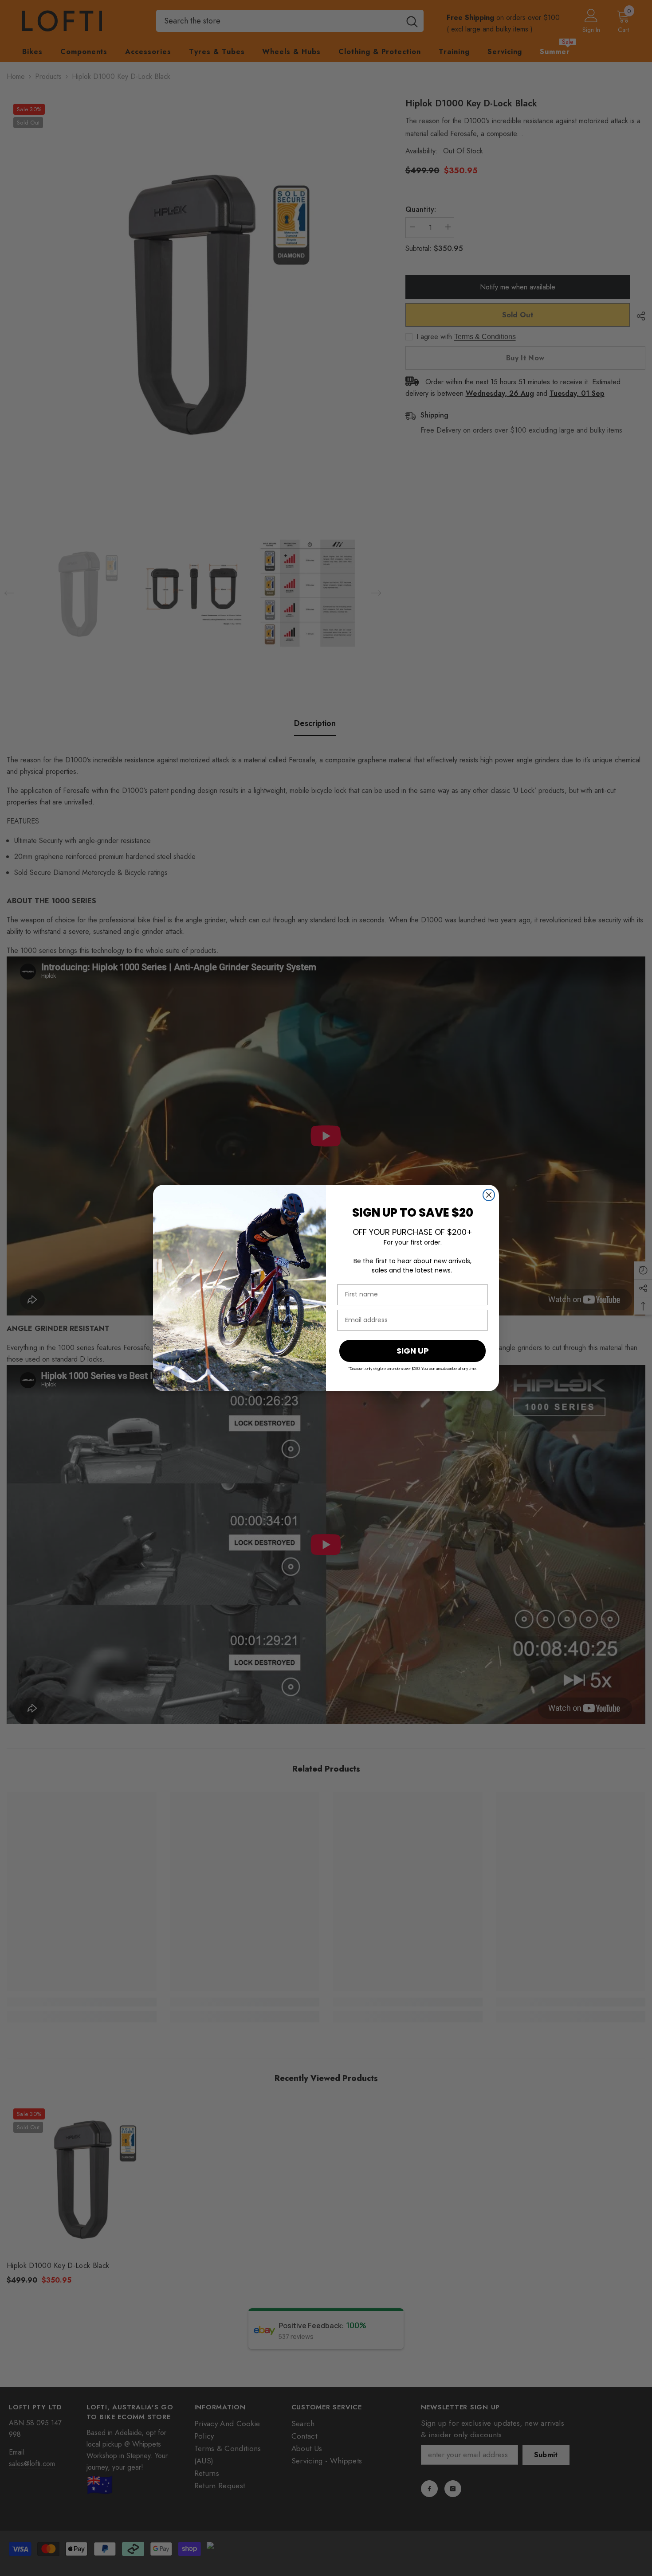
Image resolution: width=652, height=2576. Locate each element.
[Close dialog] (489, 1195)
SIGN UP (413, 1351)
